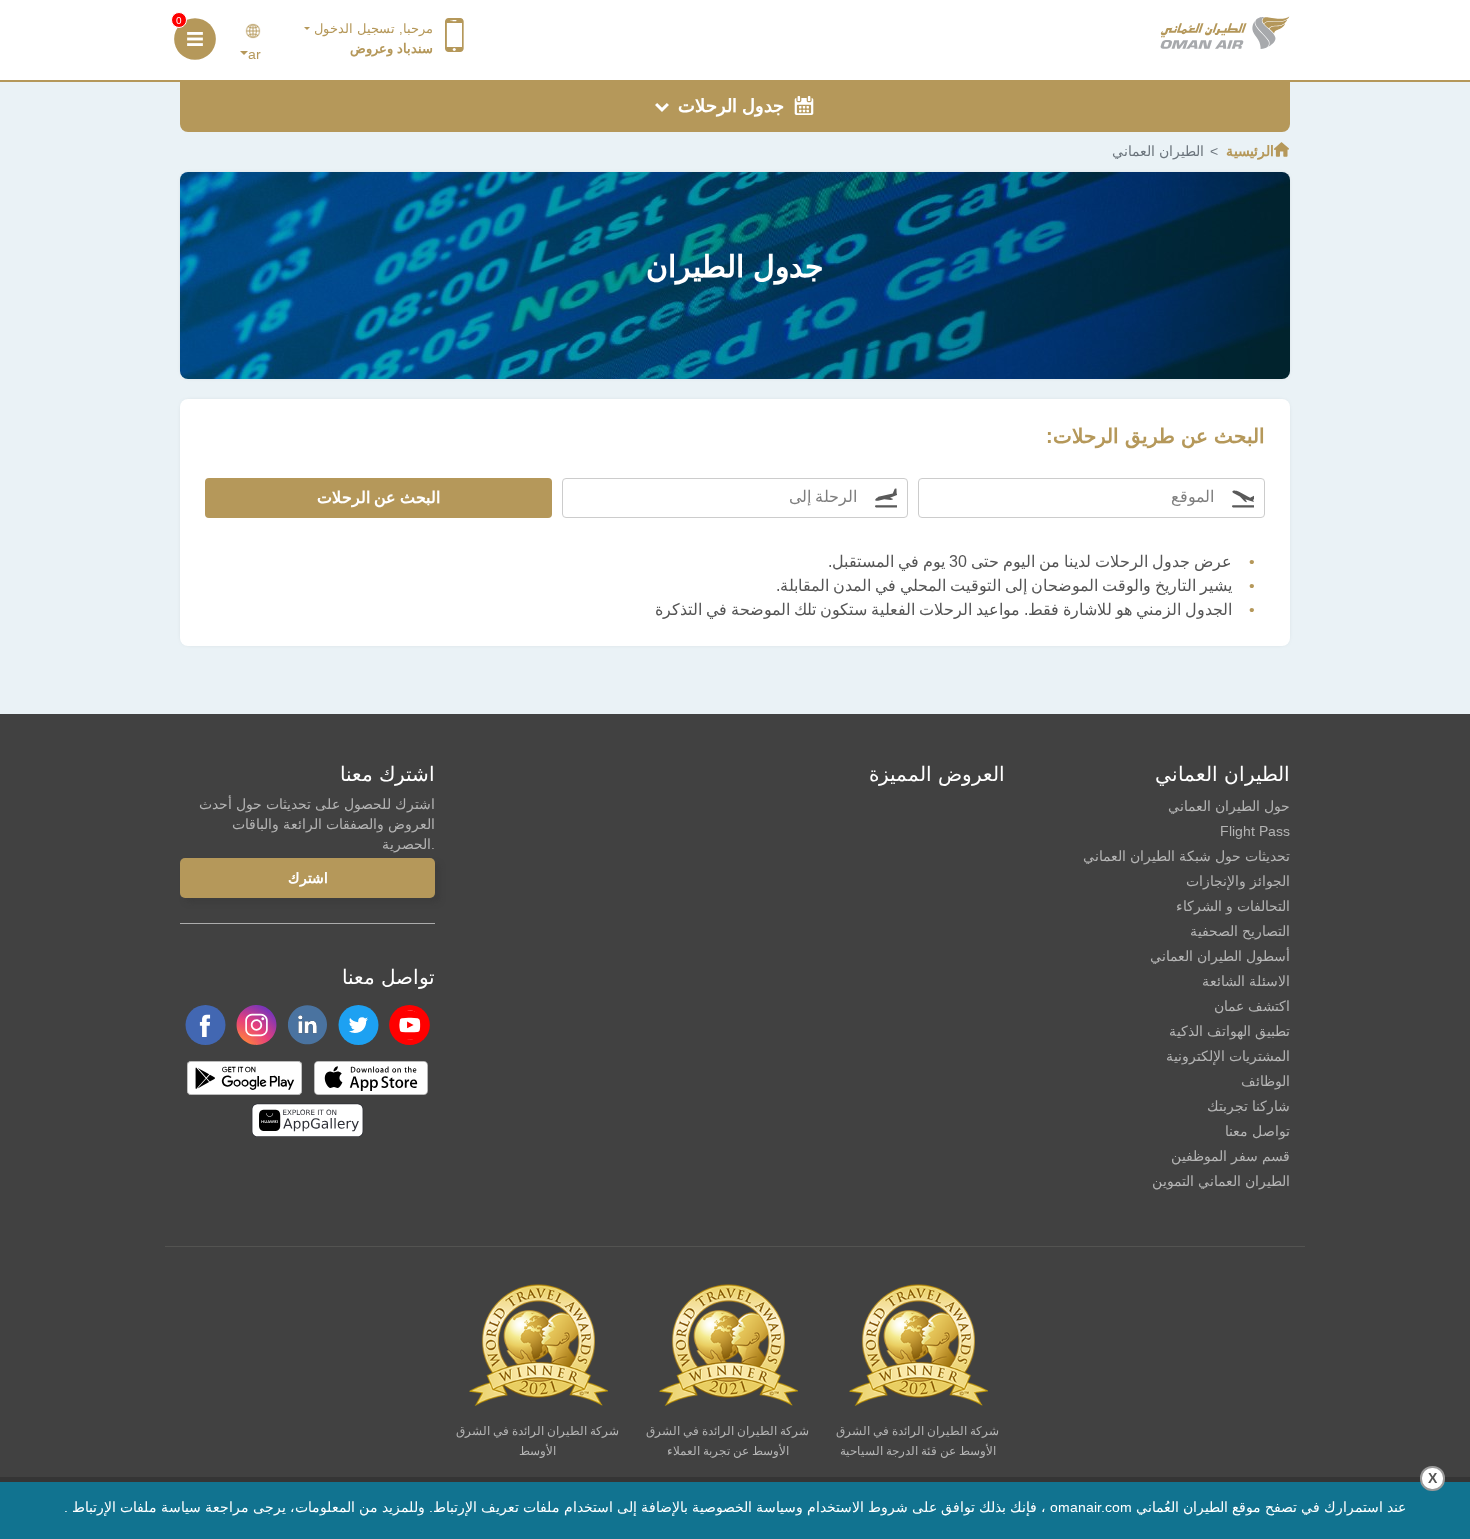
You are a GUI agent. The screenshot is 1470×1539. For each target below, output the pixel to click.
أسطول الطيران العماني (1220, 956)
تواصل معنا (1257, 1131)
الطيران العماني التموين (1221, 1181)
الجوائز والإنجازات (1238, 881)
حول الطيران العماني (1229, 806)
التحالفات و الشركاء (1233, 906)
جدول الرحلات (728, 106)
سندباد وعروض (391, 48)
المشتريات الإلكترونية (1228, 1056)
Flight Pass (1255, 831)
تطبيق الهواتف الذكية (1229, 1031)
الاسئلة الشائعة (1246, 981)
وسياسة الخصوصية (747, 1507)
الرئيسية (1250, 151)
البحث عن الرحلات (378, 497)
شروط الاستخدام (857, 1507)
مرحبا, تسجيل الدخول (371, 28)
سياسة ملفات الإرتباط (136, 1507)
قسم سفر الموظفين (1230, 1156)
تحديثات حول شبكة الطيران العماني (1186, 856)
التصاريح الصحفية (1240, 931)
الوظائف (1265, 1081)
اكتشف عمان (1252, 1006)
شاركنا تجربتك (1248, 1106)
